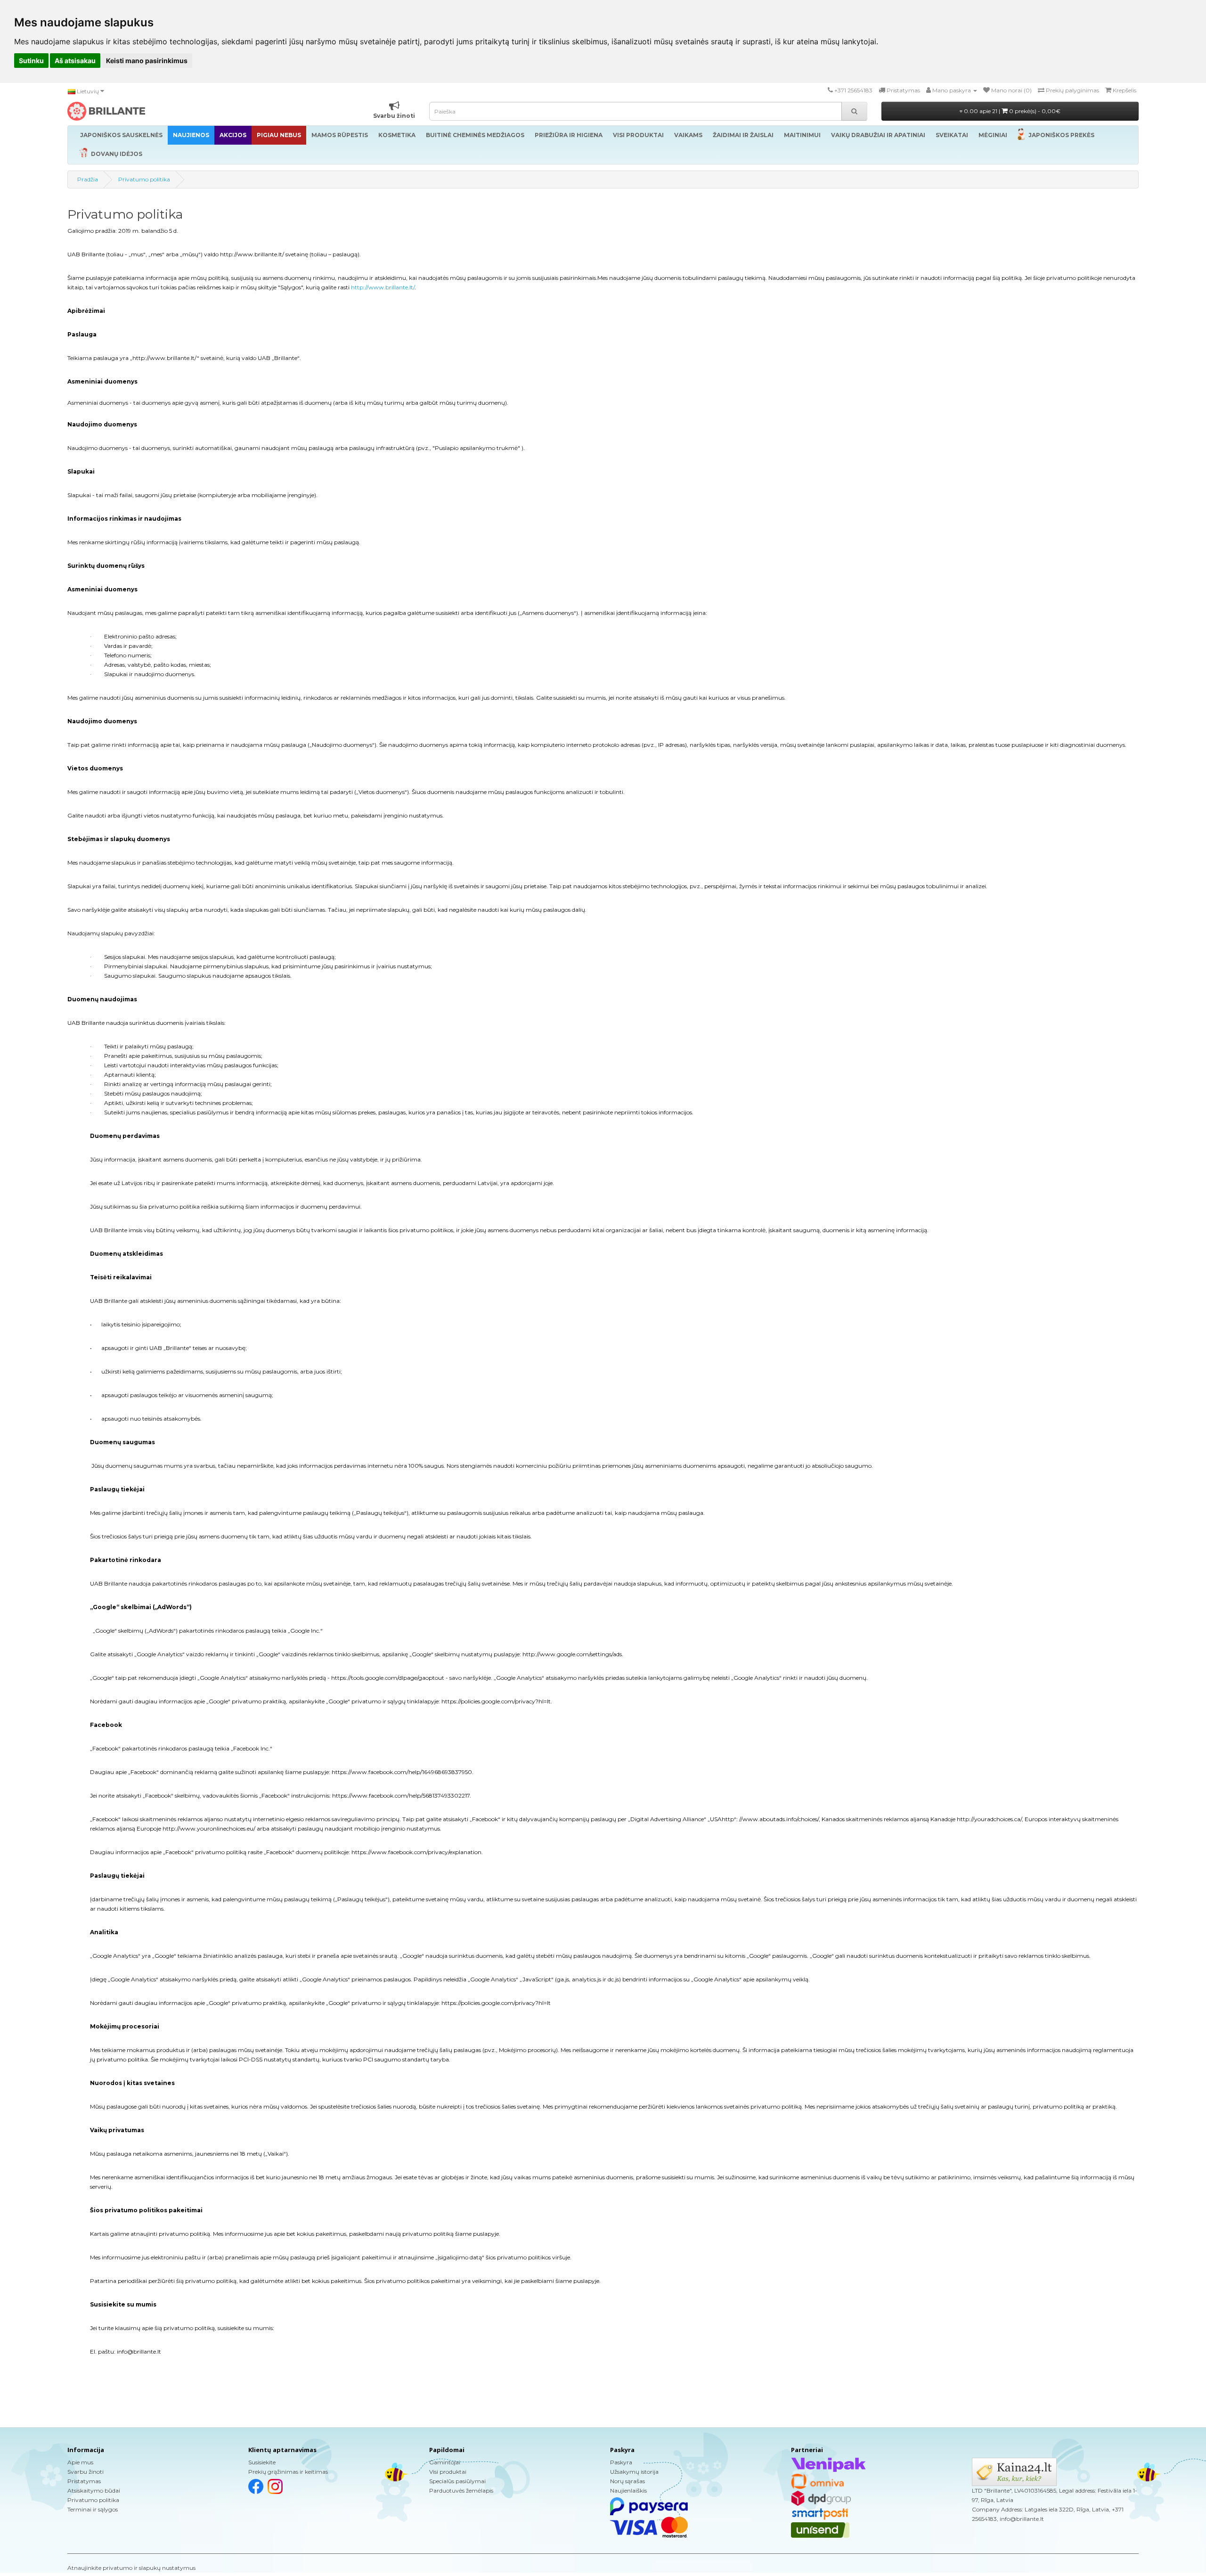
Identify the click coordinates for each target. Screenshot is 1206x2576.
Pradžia (88, 179)
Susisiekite (262, 2462)
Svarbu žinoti (86, 2472)
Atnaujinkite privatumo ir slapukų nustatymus (131, 2568)
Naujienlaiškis (628, 2490)
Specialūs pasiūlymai (457, 2481)
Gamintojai (445, 2462)
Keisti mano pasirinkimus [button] (147, 61)
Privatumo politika (144, 179)
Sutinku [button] (31, 61)
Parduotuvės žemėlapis (461, 2490)
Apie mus (80, 2462)
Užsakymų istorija (634, 2472)
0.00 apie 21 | (1011, 111)
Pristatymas (84, 2481)
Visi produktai (448, 2472)
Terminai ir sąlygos (93, 2509)
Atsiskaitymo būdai (94, 2490)
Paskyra (621, 2462)
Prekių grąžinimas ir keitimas (288, 2472)
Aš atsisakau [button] (75, 61)
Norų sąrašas (627, 2481)
